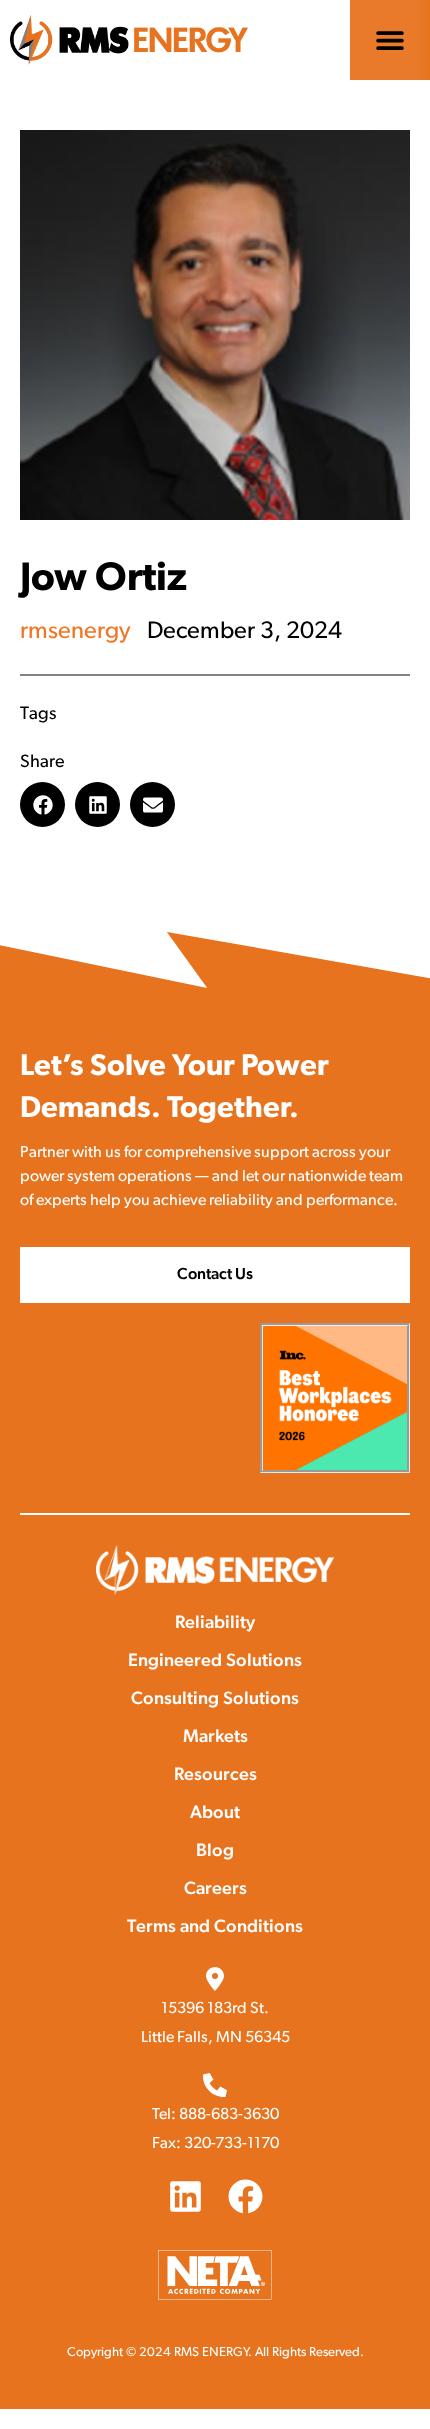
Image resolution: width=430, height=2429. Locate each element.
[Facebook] (245, 2196)
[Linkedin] (185, 2196)
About (215, 1814)
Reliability (215, 1624)
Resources (215, 1776)
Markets (215, 1738)
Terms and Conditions (215, 1928)
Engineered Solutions (215, 1662)
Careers (215, 1890)
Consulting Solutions (215, 1700)
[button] (390, 40)
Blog (215, 1852)
